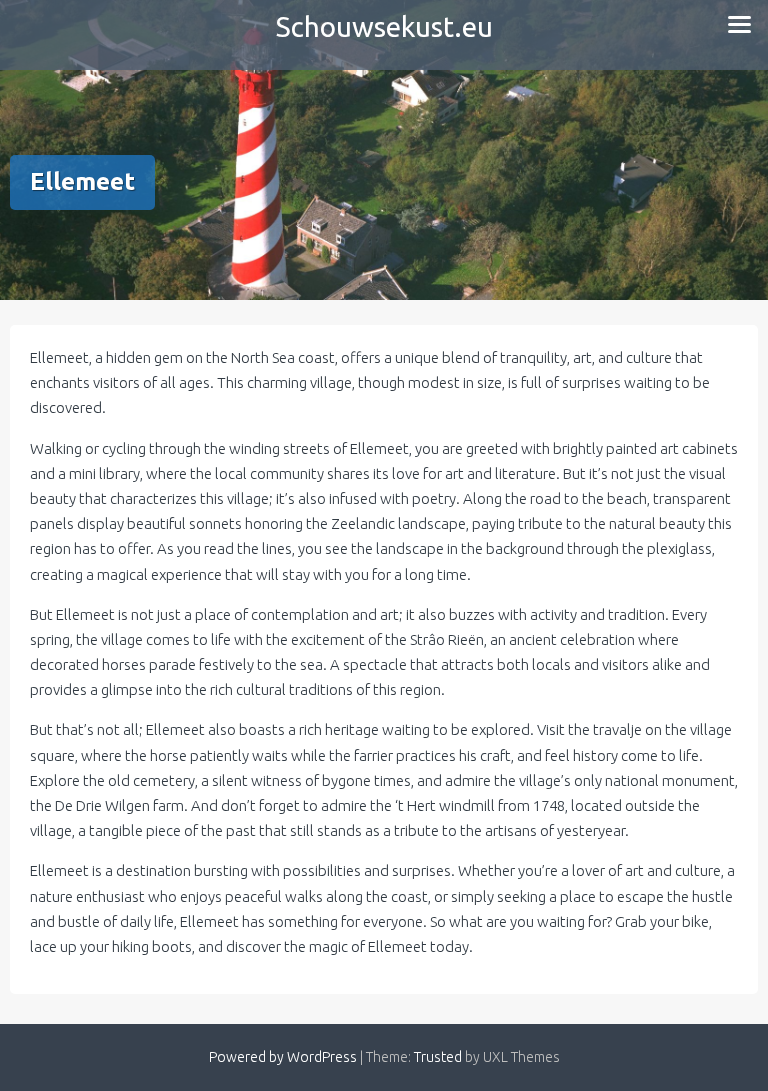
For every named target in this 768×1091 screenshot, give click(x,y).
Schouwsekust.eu (384, 26)
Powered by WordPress (283, 1057)
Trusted (438, 1057)
